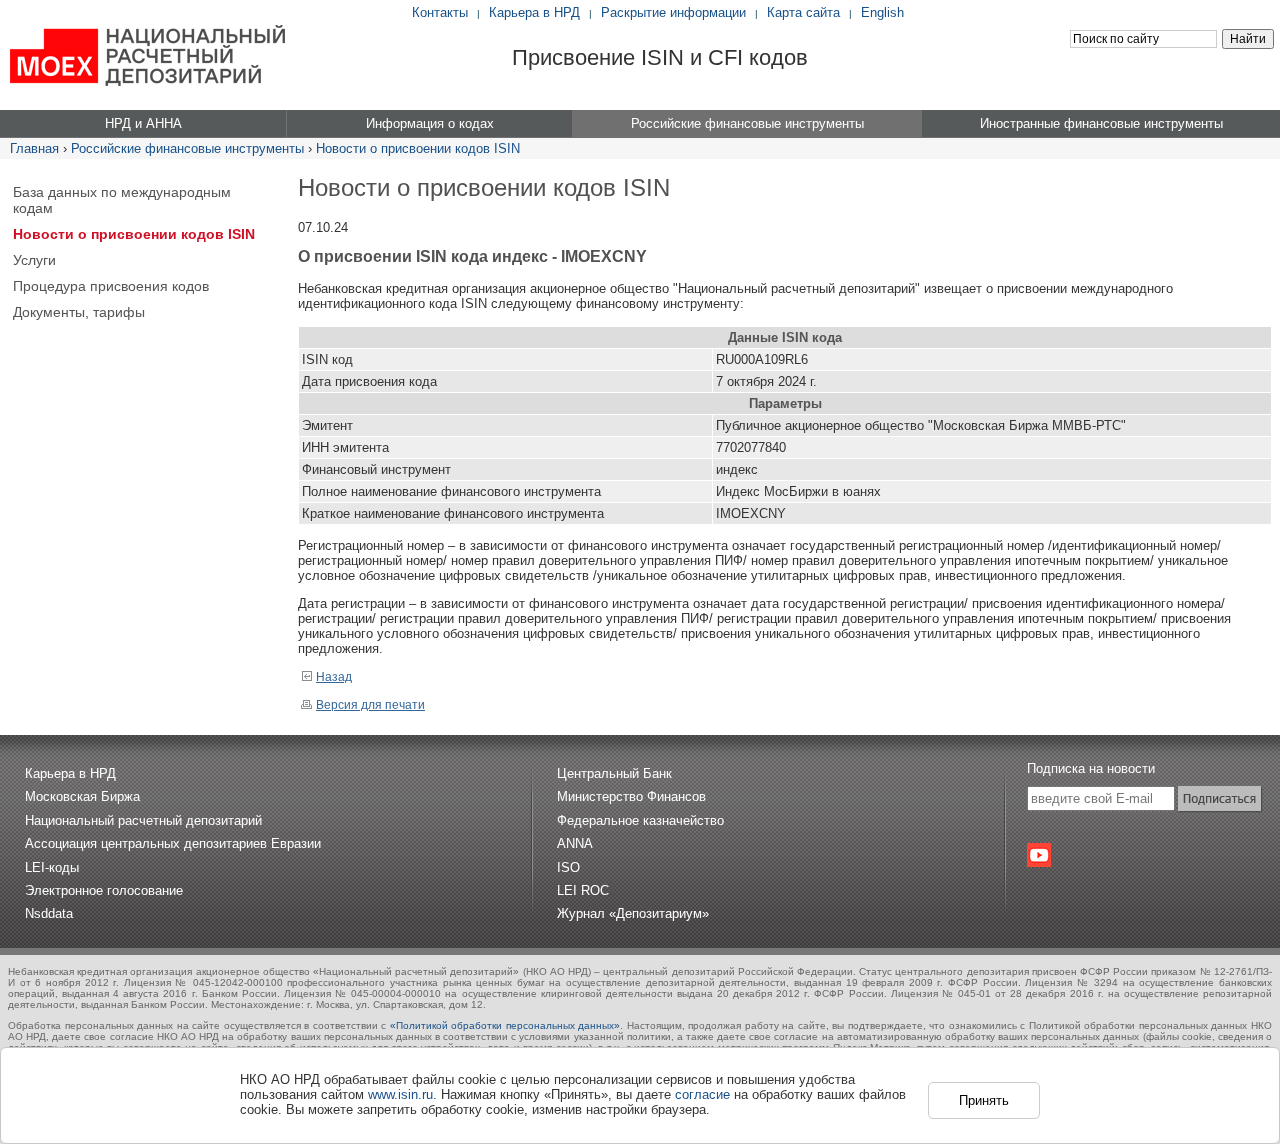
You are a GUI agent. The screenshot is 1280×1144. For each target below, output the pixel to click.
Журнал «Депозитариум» (633, 913)
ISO (568, 867)
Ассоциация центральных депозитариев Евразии (173, 843)
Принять (984, 1100)
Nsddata (49, 913)
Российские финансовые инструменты (187, 148)
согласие (702, 1094)
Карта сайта (803, 12)
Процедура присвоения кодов (111, 286)
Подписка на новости (1091, 768)
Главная (34, 148)
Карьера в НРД (534, 12)
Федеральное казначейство (640, 820)
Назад (334, 677)
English (882, 12)
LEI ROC (583, 890)
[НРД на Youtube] (1039, 855)
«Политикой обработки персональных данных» (505, 1025)
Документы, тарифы (79, 312)
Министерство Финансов (631, 796)
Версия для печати (370, 705)
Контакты (440, 12)
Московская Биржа (82, 796)
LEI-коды (52, 867)
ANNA (575, 843)
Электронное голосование (104, 890)
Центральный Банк (614, 773)
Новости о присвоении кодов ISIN (418, 148)
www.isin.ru (400, 1094)
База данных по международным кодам (122, 200)
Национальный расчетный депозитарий (143, 820)
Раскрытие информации (673, 12)
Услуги (34, 260)
